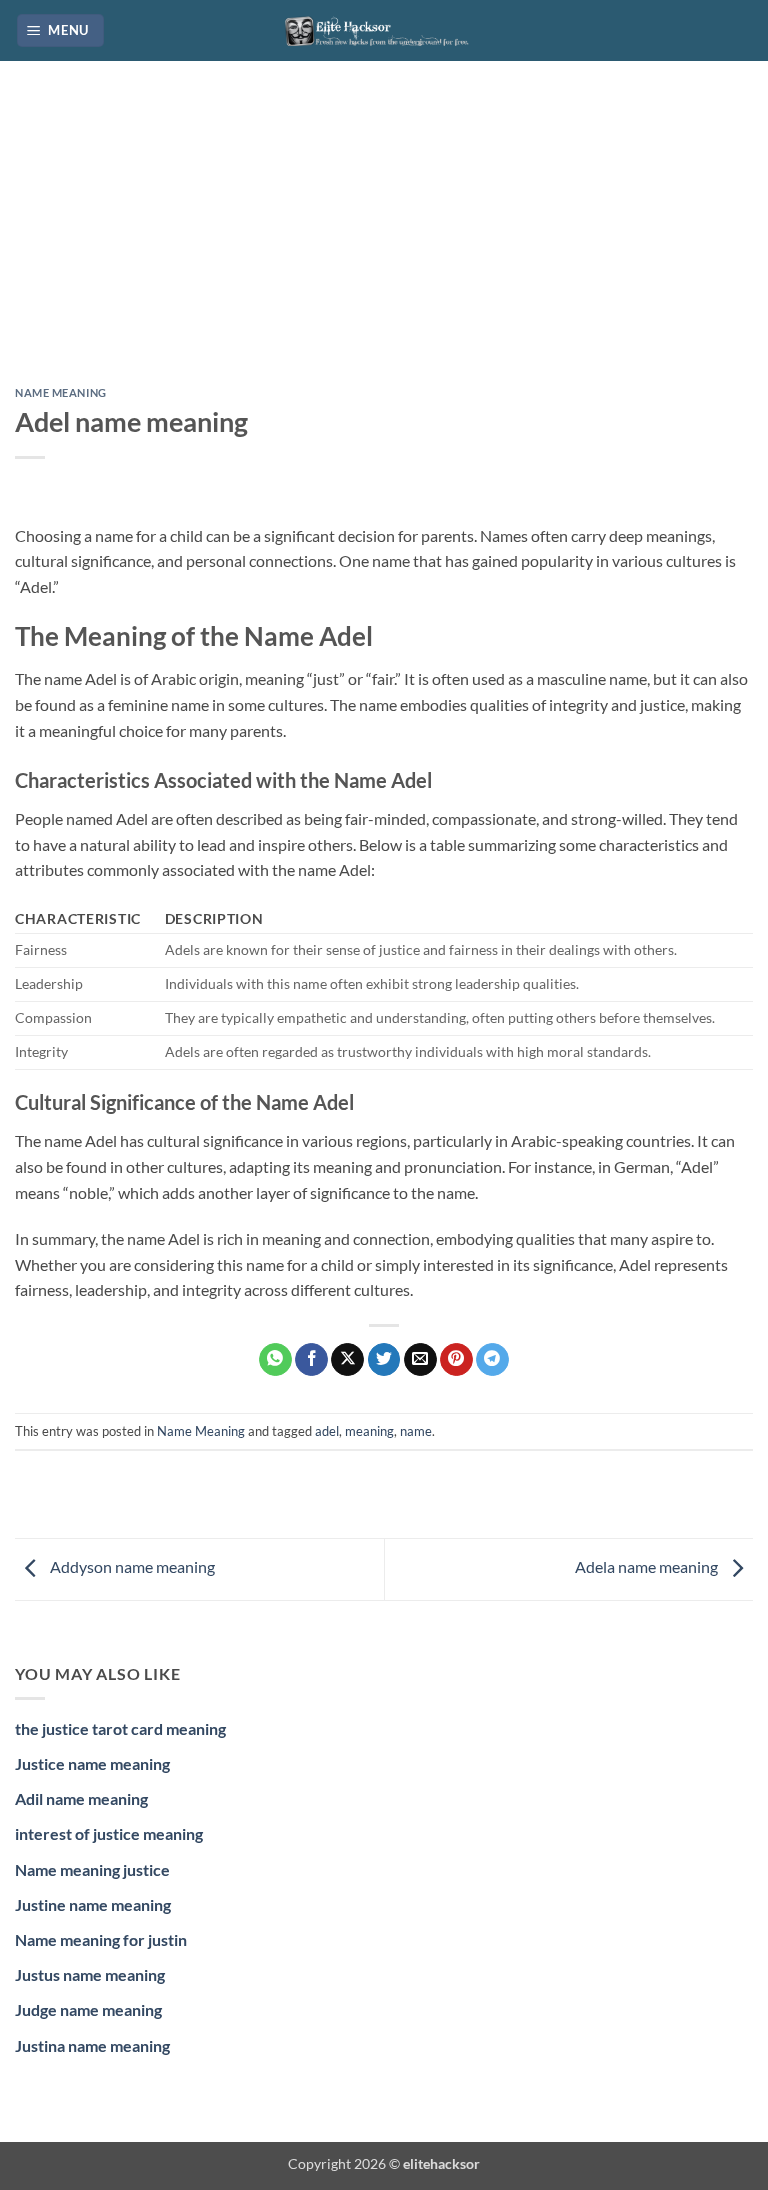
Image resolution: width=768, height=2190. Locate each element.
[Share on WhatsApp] (275, 1360)
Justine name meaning (93, 1904)
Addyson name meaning (131, 1566)
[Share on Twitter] (384, 1360)
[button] (61, 30)
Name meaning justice (92, 1869)
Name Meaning (61, 392)
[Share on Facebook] (311, 1360)
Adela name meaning (648, 1566)
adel (327, 1431)
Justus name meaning (90, 1974)
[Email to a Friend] (420, 1360)
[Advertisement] (384, 239)
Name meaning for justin (101, 1939)
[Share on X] (347, 1360)
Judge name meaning (88, 2009)
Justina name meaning (92, 2045)
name (416, 1431)
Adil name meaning (81, 1798)
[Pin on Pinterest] (456, 1360)
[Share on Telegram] (492, 1360)
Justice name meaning (92, 1763)
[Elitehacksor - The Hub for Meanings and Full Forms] (384, 30)
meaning (369, 1431)
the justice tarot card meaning (120, 1728)
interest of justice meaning (109, 1833)
